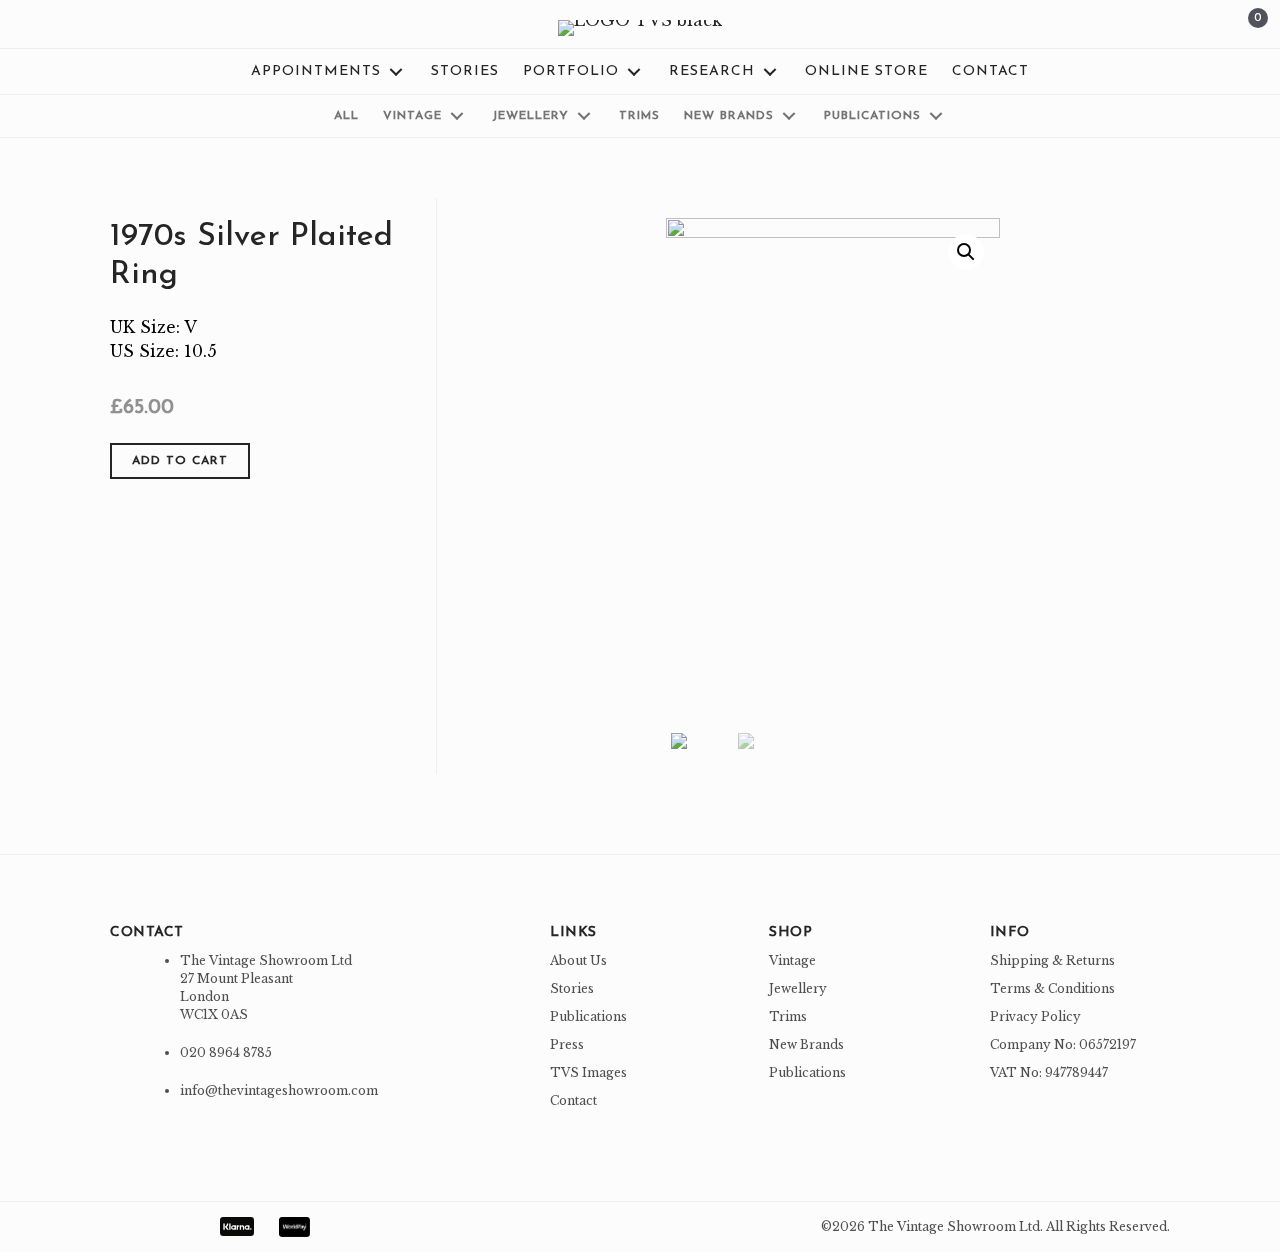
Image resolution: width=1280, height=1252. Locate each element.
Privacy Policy (1035, 1016)
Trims (788, 1016)
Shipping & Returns (1052, 960)
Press (567, 1044)
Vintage (792, 960)
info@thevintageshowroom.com (279, 1090)
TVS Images (588, 1072)
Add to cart (180, 461)
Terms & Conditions (1052, 988)
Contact (573, 1100)
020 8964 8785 (226, 1052)
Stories (572, 988)
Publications (588, 1016)
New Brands (806, 1044)
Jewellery (798, 988)
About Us (578, 960)
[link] (329, 71)
